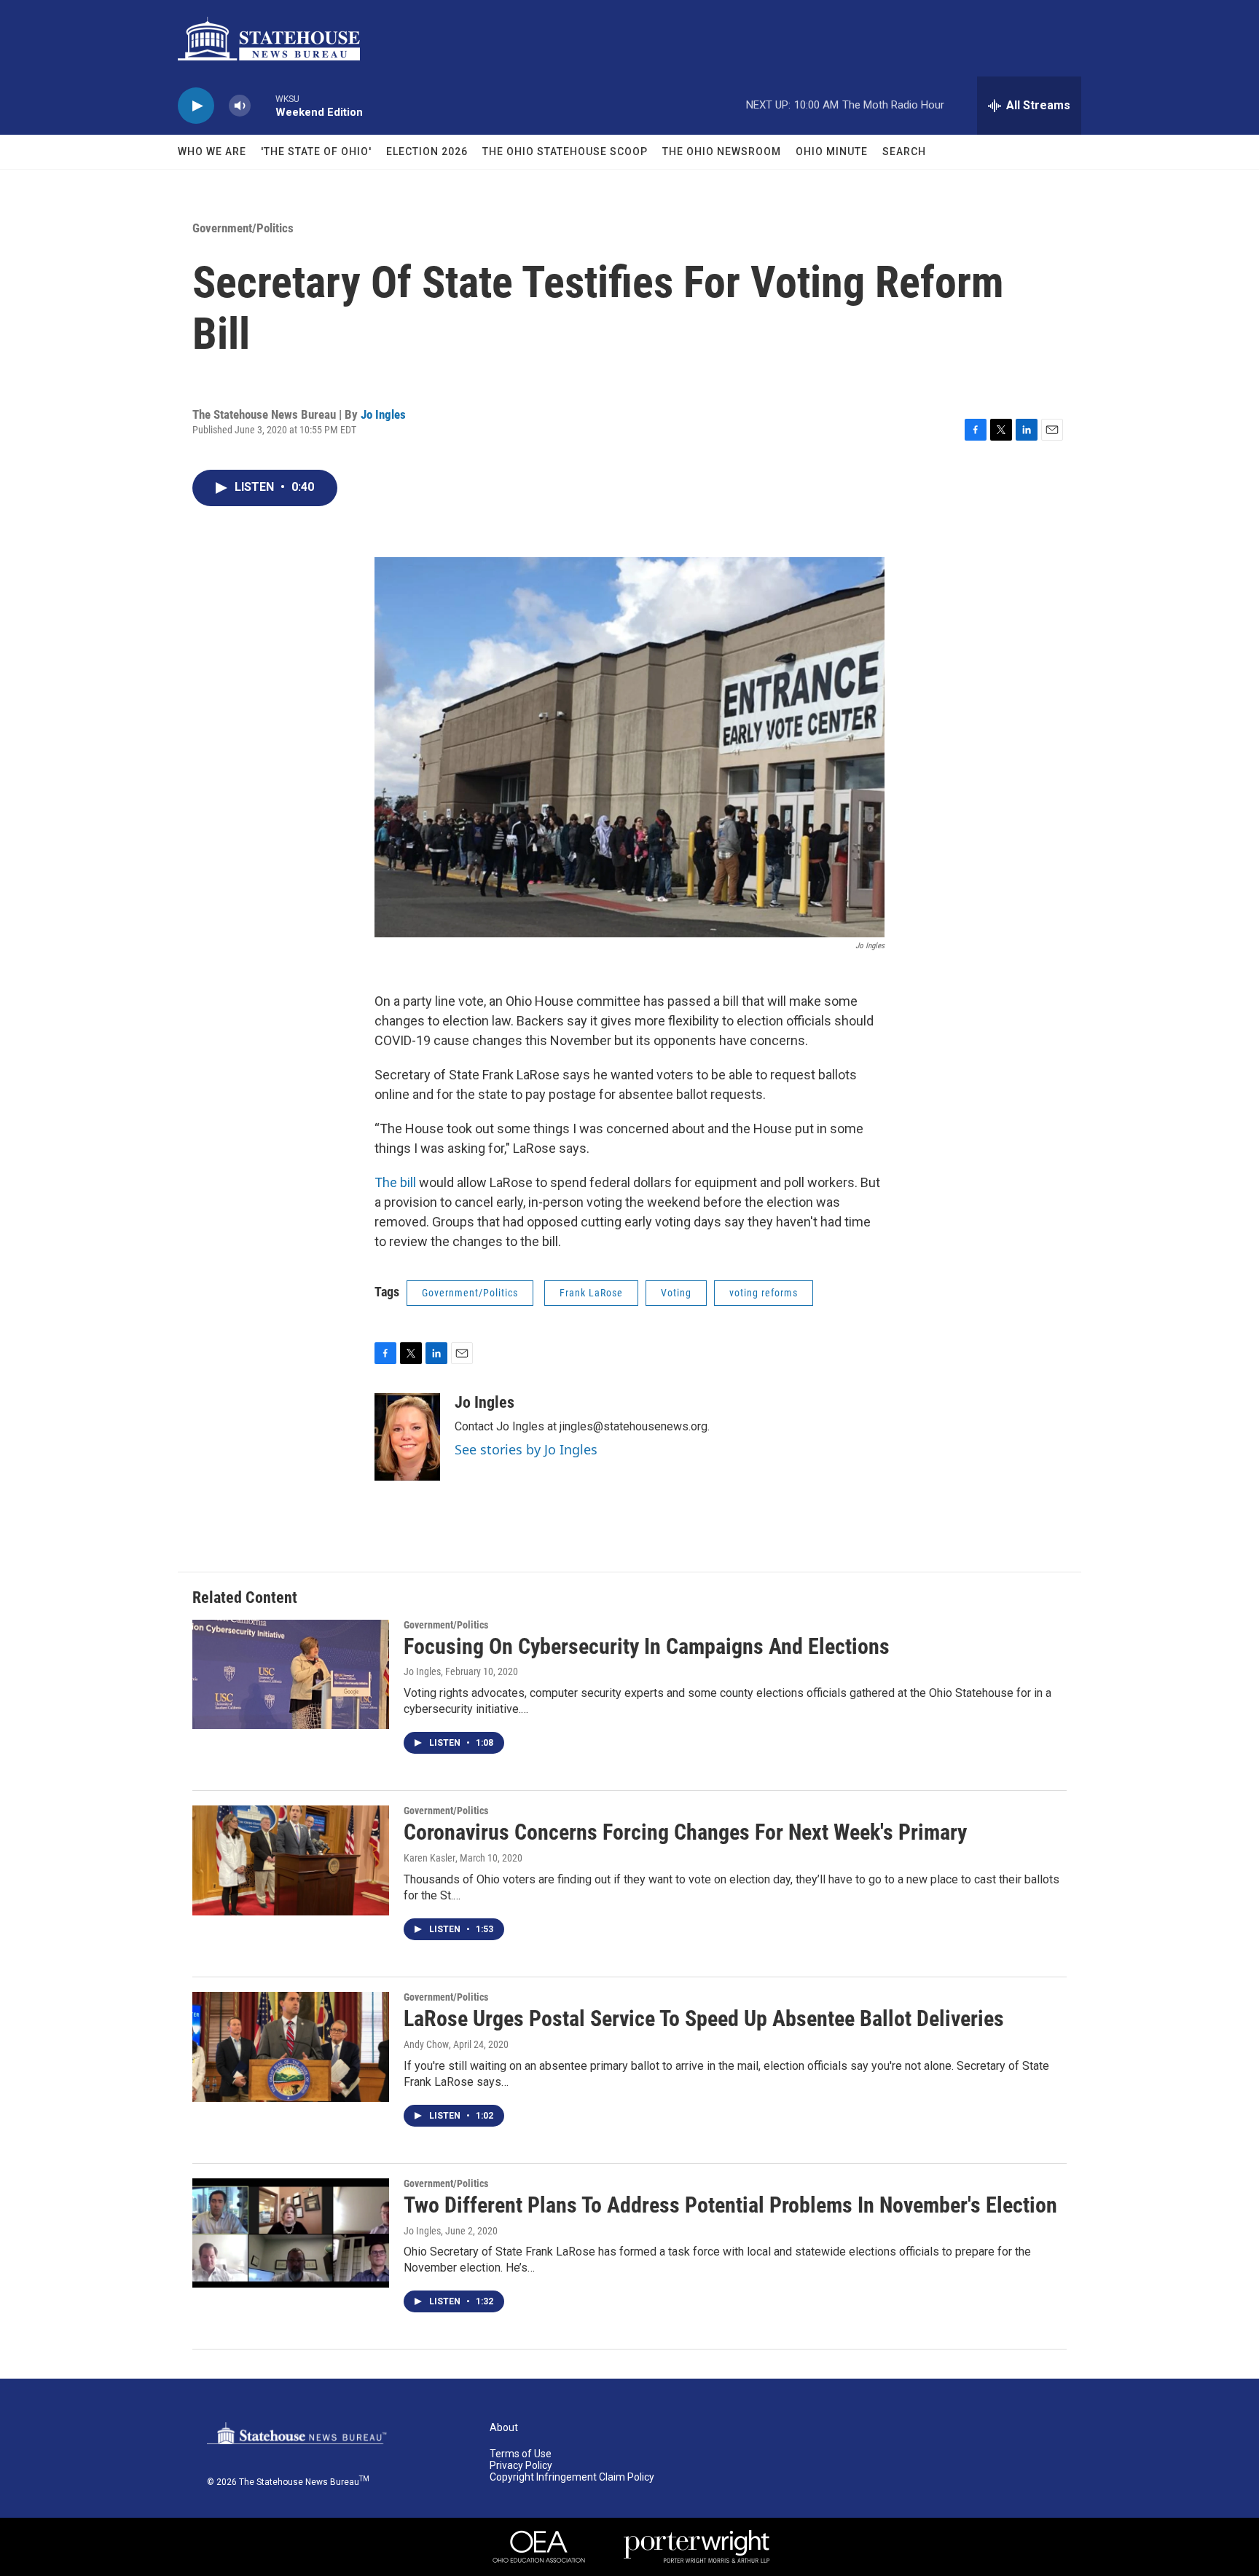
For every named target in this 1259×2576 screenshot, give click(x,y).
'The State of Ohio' (316, 151)
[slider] (263, 105)
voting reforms (764, 1293)
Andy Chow (426, 2044)
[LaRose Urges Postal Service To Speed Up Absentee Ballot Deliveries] (291, 2047)
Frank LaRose (591, 1293)
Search (904, 151)
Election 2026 (427, 151)
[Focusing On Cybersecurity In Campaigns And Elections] (291, 1674)
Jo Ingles (383, 414)
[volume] (240, 106)
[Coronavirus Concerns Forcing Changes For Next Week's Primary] (291, 1860)
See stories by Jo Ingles (526, 1449)
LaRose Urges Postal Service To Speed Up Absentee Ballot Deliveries (704, 2018)
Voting (676, 1293)
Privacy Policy (521, 2466)
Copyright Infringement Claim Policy (572, 2477)
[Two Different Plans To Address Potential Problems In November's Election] (291, 2233)
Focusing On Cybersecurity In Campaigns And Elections (647, 1646)
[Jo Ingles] (407, 1437)
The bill (395, 1182)
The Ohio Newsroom (722, 151)
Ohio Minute (832, 151)
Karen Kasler (430, 1858)
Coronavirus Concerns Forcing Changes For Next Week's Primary (685, 1832)
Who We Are (212, 151)
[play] (196, 106)
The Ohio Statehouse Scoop (565, 151)
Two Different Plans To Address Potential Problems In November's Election (730, 2205)
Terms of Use (521, 2454)
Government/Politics (243, 228)
